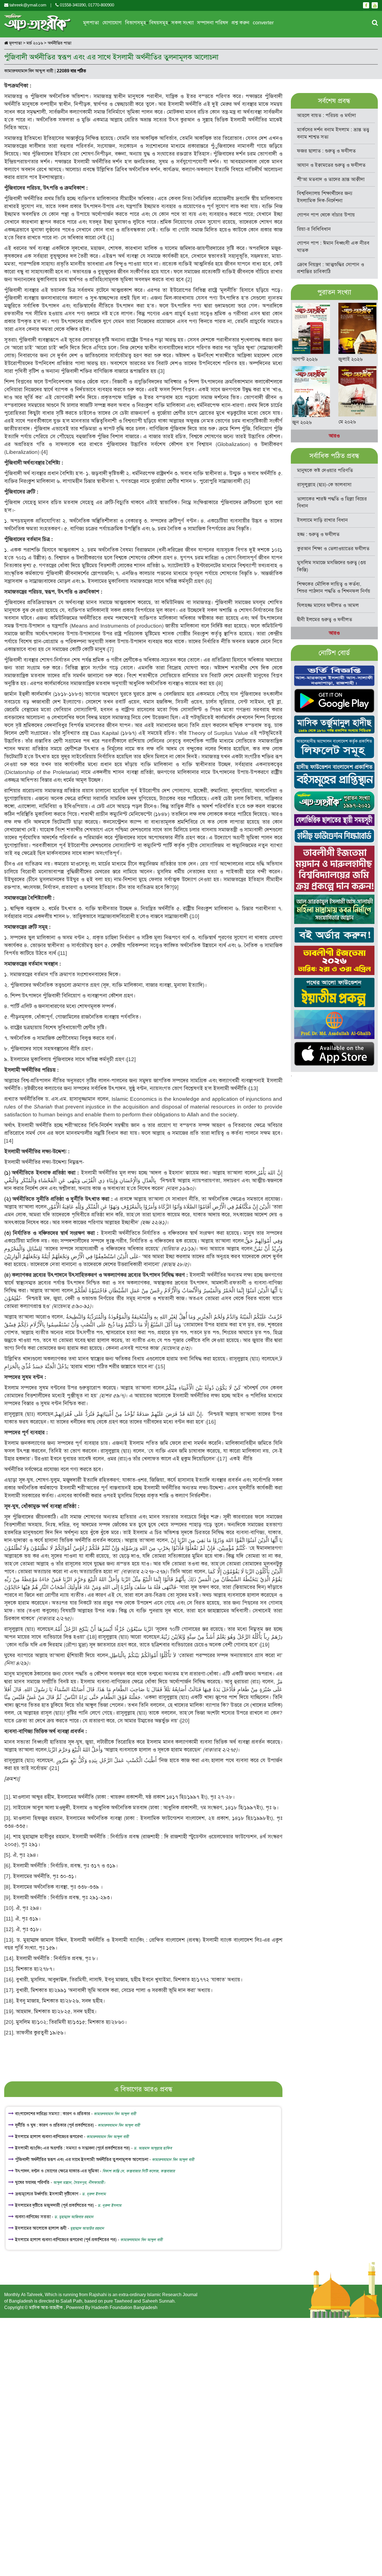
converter (263, 23)
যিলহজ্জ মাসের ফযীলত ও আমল (328, 605)
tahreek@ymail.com (28, 5)
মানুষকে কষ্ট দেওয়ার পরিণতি (325, 470)
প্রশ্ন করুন (240, 23)
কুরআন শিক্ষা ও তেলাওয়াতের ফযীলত (333, 549)
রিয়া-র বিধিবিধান (314, 229)
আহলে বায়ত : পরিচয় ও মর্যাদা (326, 115)
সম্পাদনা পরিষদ (213, 23)
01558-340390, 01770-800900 (86, 5)
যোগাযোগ (112, 23)
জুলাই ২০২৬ (351, 359)
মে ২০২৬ (347, 422)
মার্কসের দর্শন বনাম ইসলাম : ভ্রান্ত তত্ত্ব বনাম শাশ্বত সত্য (333, 133)
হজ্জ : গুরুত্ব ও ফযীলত (318, 534)
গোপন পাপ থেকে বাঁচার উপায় (326, 215)
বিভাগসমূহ (135, 23)
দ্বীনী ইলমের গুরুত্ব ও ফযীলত (325, 619)
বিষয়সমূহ (159, 23)
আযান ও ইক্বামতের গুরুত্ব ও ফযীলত (331, 165)
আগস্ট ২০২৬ (305, 359)
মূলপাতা (91, 23)
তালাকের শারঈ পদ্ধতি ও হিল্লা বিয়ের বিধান (332, 502)
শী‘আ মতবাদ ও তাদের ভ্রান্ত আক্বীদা (331, 179)
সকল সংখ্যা (183, 23)
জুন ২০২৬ (302, 422)
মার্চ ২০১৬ (35, 43)
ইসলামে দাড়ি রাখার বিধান (322, 520)
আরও (334, 436)
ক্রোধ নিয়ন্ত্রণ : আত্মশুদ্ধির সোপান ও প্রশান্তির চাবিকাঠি (331, 268)
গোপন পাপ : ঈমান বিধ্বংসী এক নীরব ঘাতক (333, 247)
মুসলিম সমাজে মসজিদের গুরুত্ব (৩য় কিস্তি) (332, 566)
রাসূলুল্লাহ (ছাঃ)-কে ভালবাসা (324, 485)
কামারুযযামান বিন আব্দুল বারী (29, 71)
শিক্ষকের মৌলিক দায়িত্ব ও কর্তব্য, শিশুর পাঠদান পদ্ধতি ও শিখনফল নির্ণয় (334, 588)
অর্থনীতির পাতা (59, 43)
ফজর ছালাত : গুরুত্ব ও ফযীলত (326, 151)
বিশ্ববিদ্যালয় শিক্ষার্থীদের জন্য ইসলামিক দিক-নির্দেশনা (325, 197)
